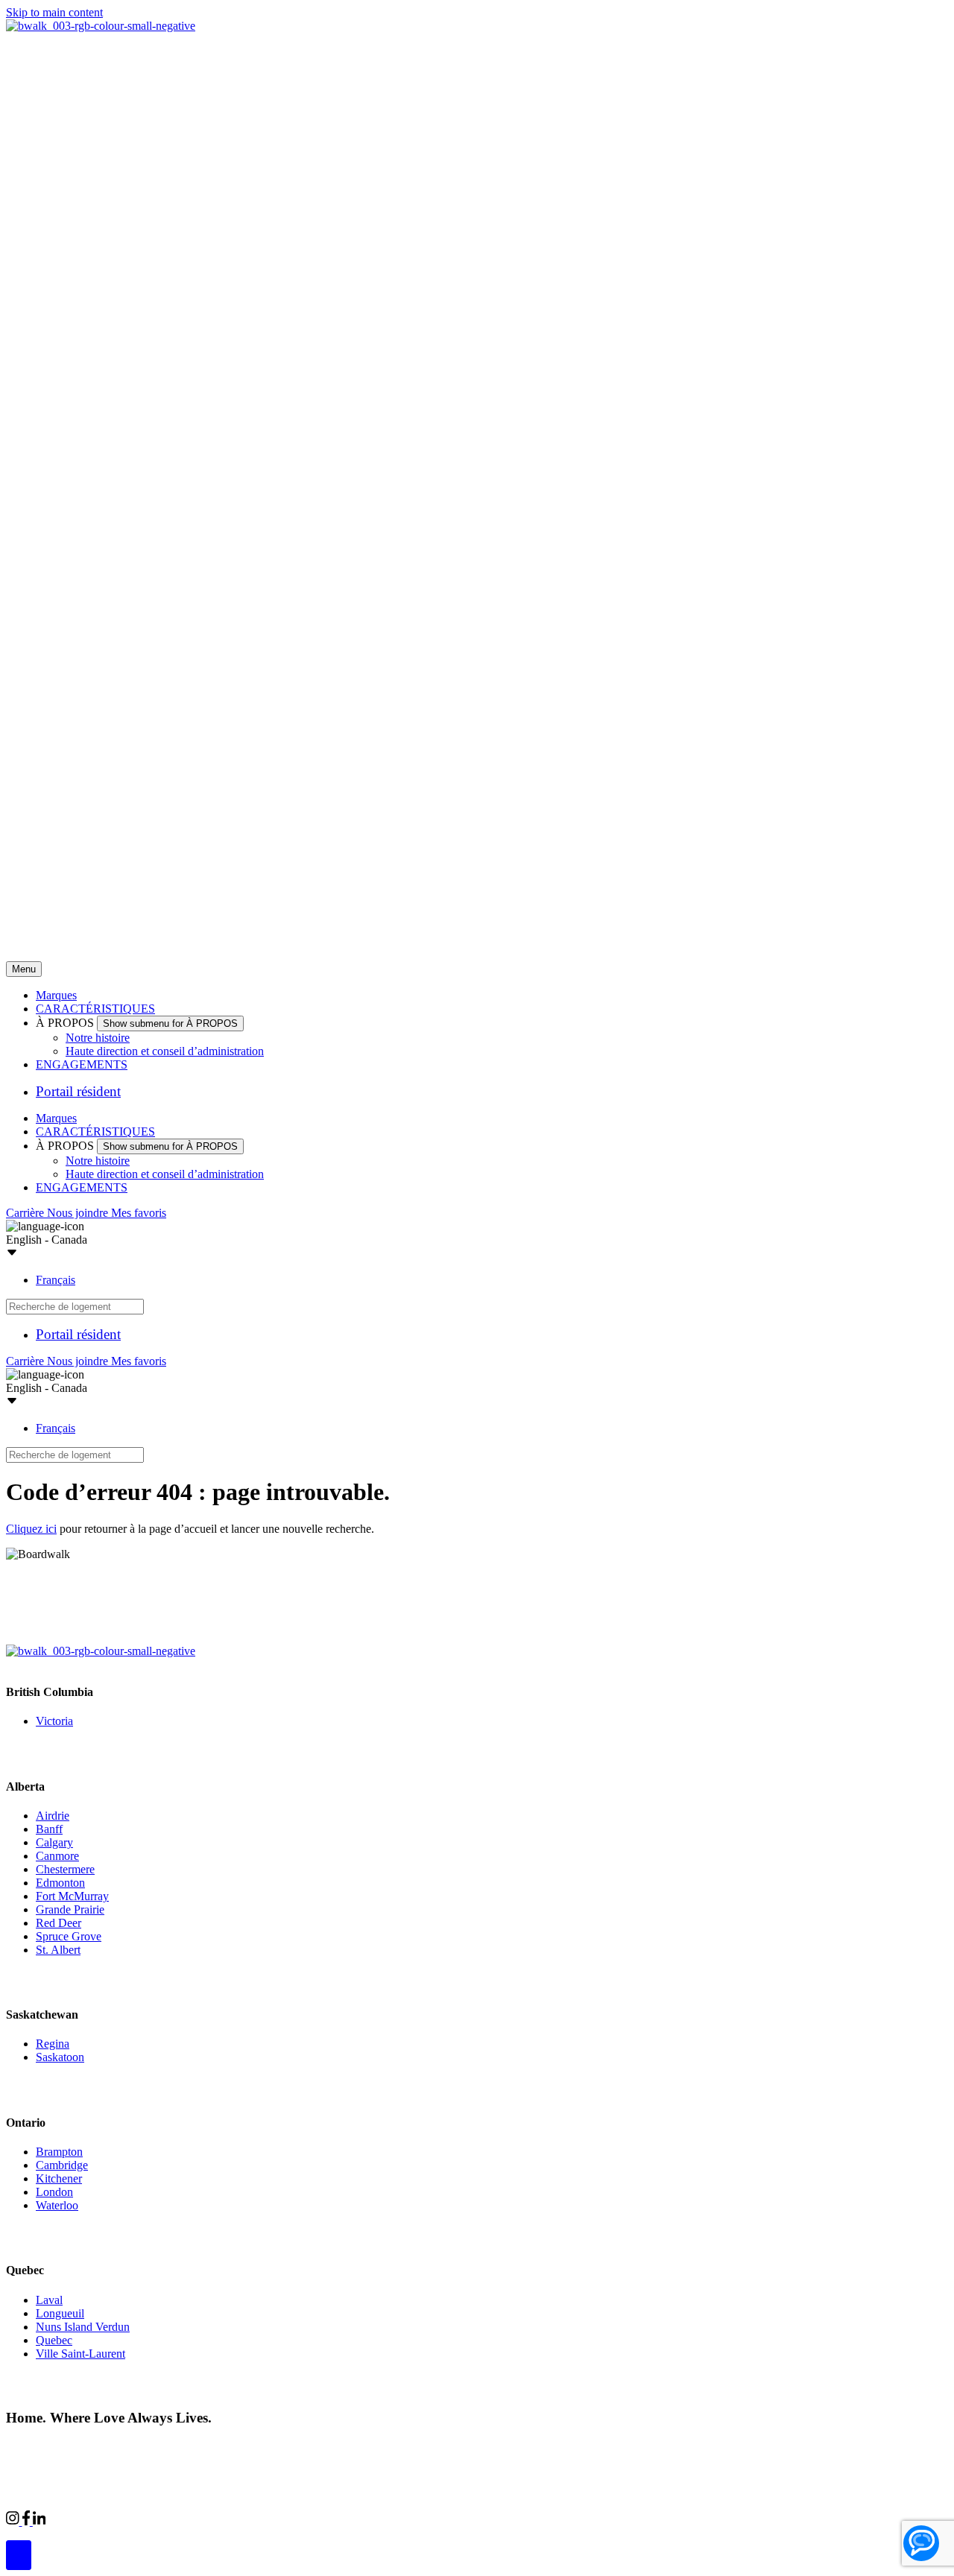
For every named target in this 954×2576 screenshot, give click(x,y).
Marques (56, 995)
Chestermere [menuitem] (65, 1869)
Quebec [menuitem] (54, 2340)
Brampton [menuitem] (59, 2152)
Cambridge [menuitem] (62, 2165)
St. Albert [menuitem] (58, 1950)
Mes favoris (139, 1213)
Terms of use (237, 2446)
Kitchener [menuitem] (59, 2178)
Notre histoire (98, 1038)
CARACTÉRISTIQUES (95, 1009)
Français (56, 1280)
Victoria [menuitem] (54, 1721)
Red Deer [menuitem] (59, 1923)
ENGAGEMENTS (82, 1064)
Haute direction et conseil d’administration (165, 1051)
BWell (182, 2519)
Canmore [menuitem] (57, 1856)
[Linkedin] (40, 2521)
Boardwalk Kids (250, 2519)
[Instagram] (14, 2521)
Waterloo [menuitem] (57, 2205)
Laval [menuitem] (49, 2300)
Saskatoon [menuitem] (60, 2057)
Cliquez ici (31, 1529)
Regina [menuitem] (53, 2044)
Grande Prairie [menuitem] (70, 1909)
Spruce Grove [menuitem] (69, 1936)
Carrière (26, 1213)
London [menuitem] (54, 2192)
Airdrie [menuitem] (53, 1816)
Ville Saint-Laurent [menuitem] (80, 2354)
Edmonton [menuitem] (60, 1883)
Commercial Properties (99, 2519)
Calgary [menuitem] (54, 1842)
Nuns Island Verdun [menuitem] (83, 2327)
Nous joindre (79, 1213)
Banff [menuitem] (49, 1829)
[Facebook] (28, 2521)
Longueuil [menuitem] (60, 2313)
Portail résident (78, 1091)
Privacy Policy (164, 2446)
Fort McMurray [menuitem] (72, 1896)
